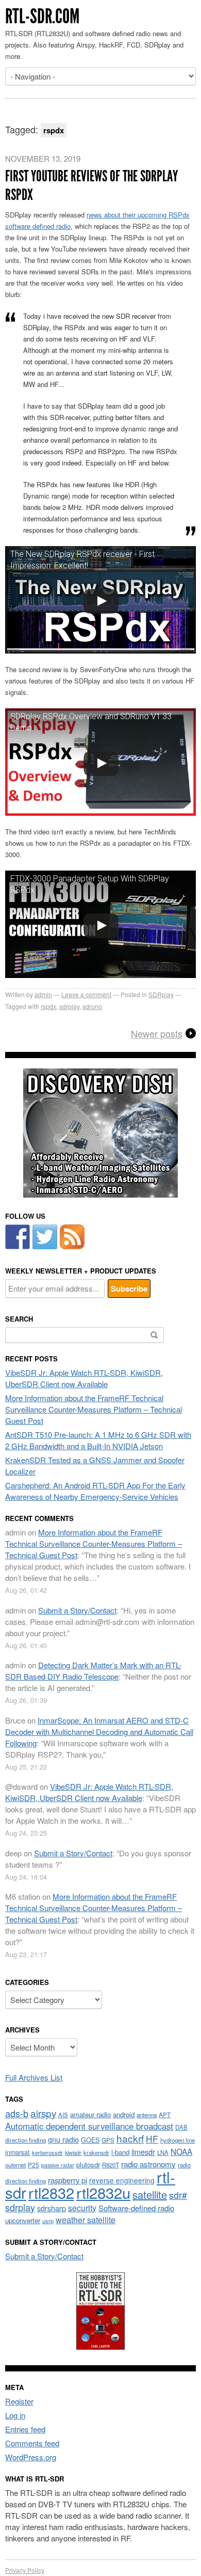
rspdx (48, 1006)
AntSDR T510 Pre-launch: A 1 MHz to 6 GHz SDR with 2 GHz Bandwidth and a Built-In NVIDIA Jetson (98, 1440)
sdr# (178, 2195)
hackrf (130, 2138)
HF (152, 2139)
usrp (48, 2221)
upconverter (23, 2220)
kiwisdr (73, 2153)
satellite (150, 2194)
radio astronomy (148, 2164)
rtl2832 (51, 2192)
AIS (63, 2115)
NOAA (181, 2151)
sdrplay (69, 1006)
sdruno (92, 1006)
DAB (181, 2127)
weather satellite (86, 2220)
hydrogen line (178, 2140)
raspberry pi (68, 2180)
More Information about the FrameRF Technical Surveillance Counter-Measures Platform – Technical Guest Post (94, 1409)
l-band (120, 2152)
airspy (43, 2113)
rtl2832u (103, 2192)
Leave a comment (86, 994)
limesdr (143, 2152)
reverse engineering (122, 2180)
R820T (111, 2165)
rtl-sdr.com (42, 16)
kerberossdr (47, 2152)
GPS (108, 2140)
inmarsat (18, 2152)
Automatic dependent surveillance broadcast (89, 2126)
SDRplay (161, 994)
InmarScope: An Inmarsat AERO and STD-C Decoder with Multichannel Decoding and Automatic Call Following (99, 1732)
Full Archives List (34, 2077)
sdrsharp (52, 2208)
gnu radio (63, 2139)
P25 (33, 2164)
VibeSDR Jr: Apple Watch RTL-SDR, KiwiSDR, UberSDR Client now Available (84, 1378)
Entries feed (25, 2429)
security (82, 2208)
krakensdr (96, 2152)
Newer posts (157, 1033)
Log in (15, 2415)
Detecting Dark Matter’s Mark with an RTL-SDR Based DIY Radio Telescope (93, 1671)
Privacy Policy (25, 2570)
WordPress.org (31, 2457)
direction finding (26, 2140)
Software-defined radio (136, 2208)
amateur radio (90, 2114)
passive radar (58, 2165)
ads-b (17, 2113)
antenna (147, 2115)
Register (19, 2401)
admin (43, 994)
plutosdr (88, 2164)
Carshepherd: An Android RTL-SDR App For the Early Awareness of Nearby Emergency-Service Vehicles (95, 1491)
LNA (163, 2152)
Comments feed (32, 2443)
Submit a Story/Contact (77, 1610)
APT (165, 2114)
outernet (15, 2165)
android (124, 2114)
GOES (90, 2140)
